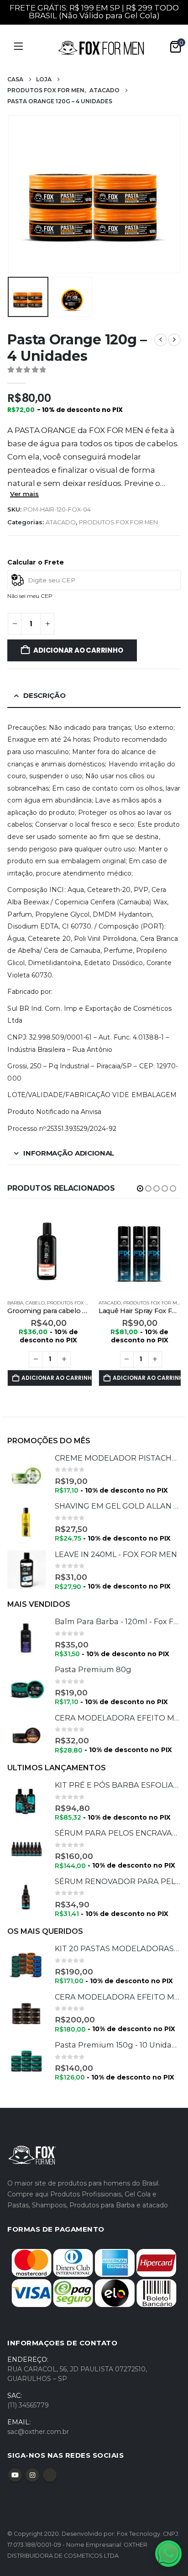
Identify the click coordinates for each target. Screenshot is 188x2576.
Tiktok (50, 2475)
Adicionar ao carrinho (78, 650)
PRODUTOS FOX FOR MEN (118, 522)
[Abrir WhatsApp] (168, 2554)
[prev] (161, 340)
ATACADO (61, 522)
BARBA (15, 1303)
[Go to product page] (48, 1251)
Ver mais (24, 494)
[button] (19, 194)
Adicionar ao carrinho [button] (57, 1378)
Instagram (32, 2475)
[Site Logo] (101, 48)
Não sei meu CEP (30, 596)
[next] (174, 340)
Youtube (15, 2475)
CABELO (35, 1303)
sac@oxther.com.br (38, 2432)
